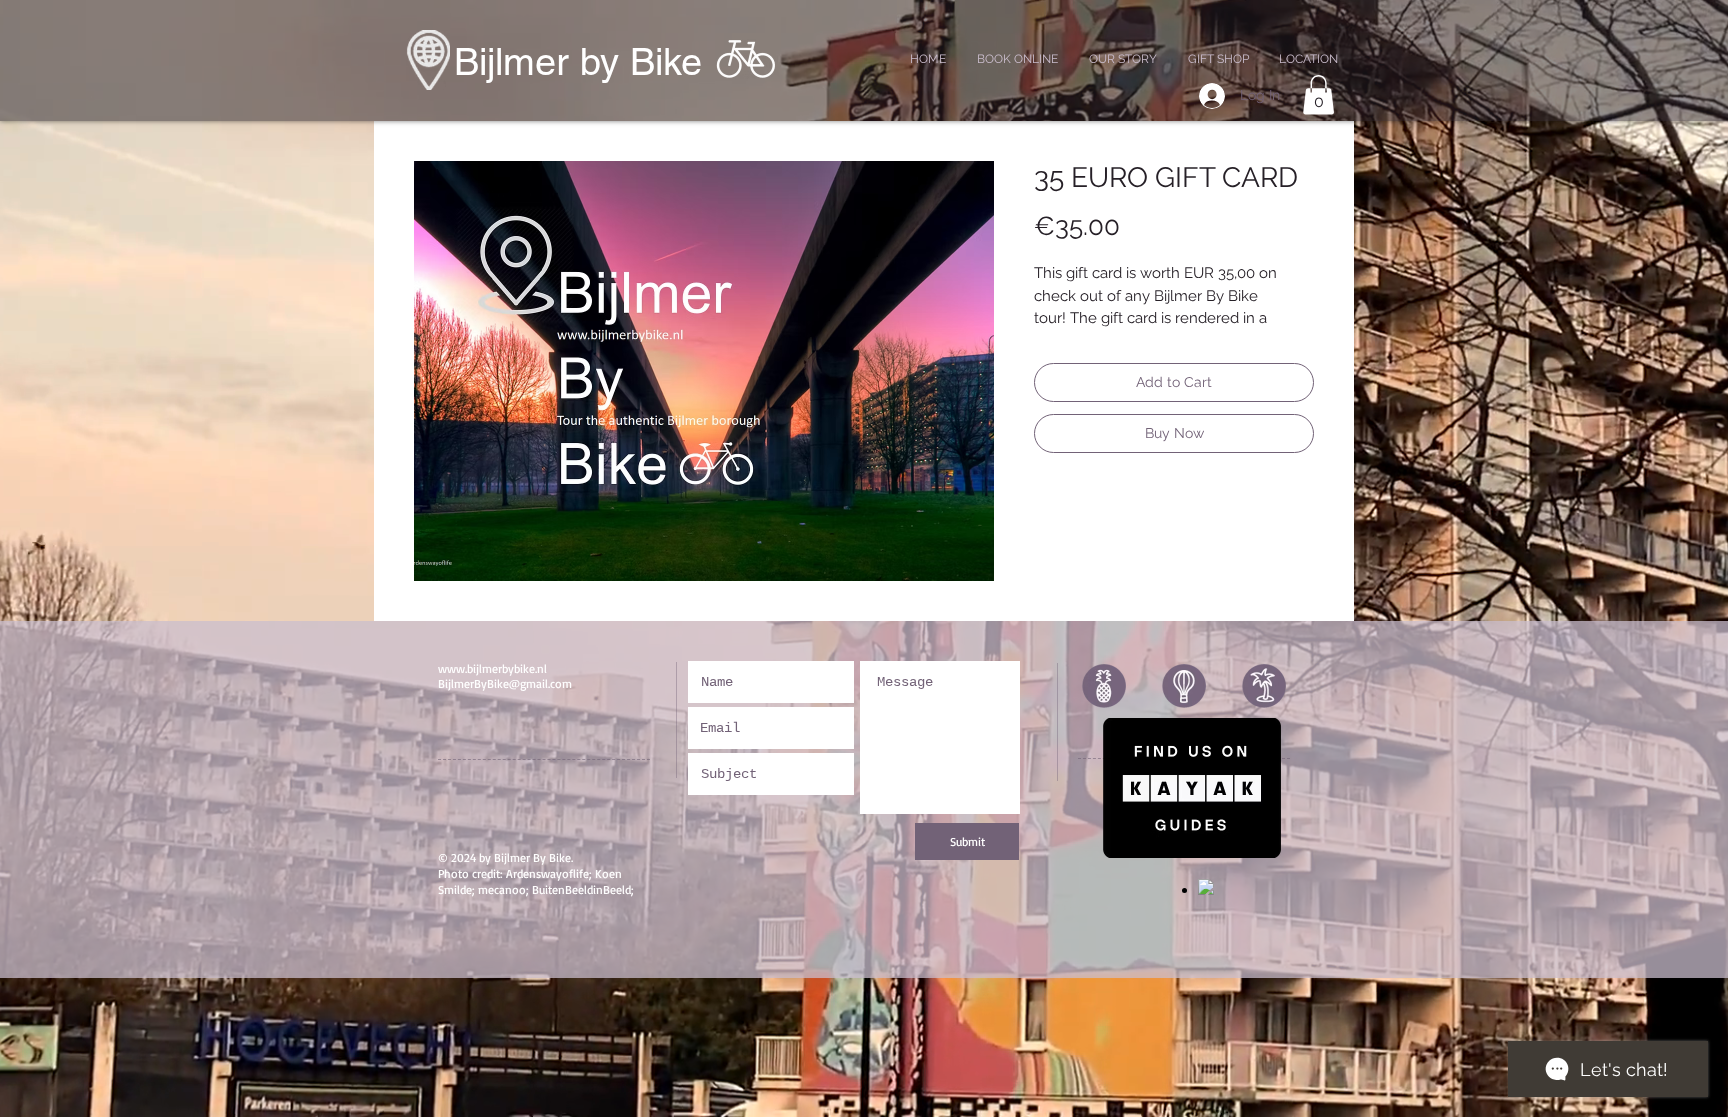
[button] (1318, 94)
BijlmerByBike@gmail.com (505, 683)
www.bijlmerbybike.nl (492, 668)
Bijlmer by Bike (578, 62)
